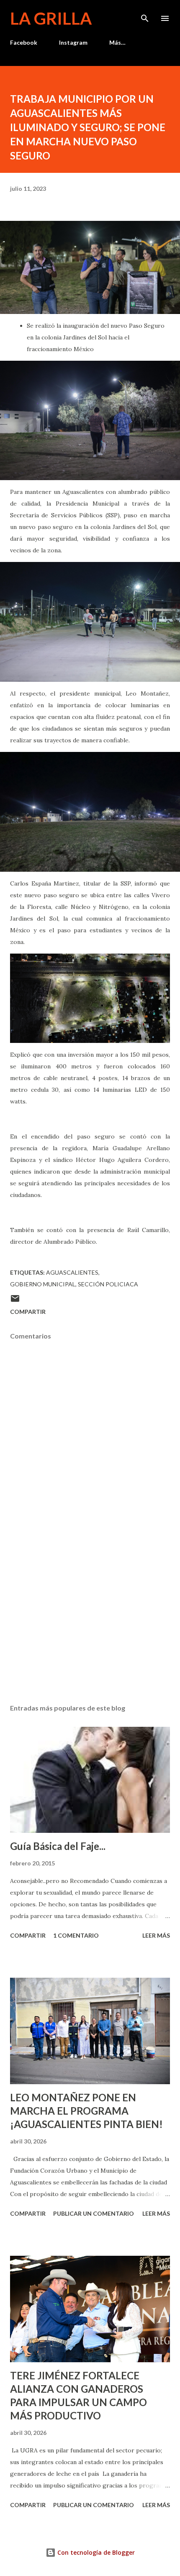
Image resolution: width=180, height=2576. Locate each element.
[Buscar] (145, 15)
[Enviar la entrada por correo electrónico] (15, 1301)
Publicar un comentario (94, 2213)
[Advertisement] (90, 1619)
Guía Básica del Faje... (58, 1846)
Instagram (73, 42)
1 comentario (76, 1935)
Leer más (156, 1935)
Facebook (24, 42)
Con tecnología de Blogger (95, 2552)
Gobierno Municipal (43, 1284)
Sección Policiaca (108, 1284)
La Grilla (51, 18)
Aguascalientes (72, 1272)
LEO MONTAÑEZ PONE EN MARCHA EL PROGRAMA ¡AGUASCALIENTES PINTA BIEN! (86, 2111)
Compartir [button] (28, 1312)
